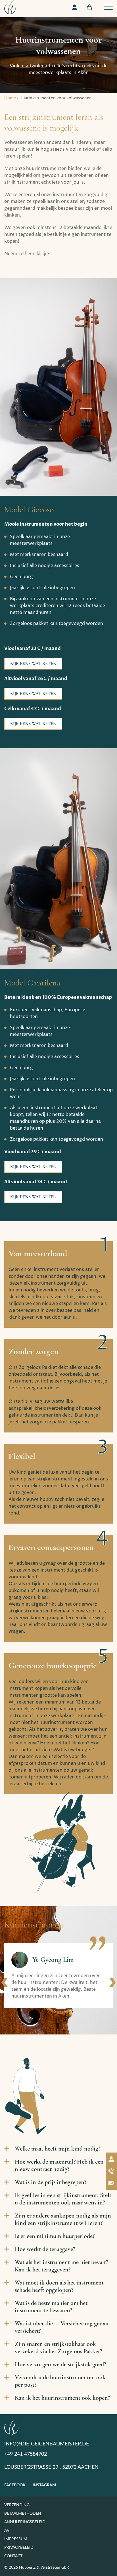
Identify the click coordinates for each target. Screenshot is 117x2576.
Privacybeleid (19, 2548)
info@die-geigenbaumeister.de (47, 2444)
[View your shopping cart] (89, 7)
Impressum (16, 2539)
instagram (44, 2485)
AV (7, 2531)
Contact (13, 2556)
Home (10, 98)
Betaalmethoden (23, 2514)
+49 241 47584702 (26, 2454)
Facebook (15, 2485)
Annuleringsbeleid (25, 2522)
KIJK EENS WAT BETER (33, 664)
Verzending (17, 2505)
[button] (5, 1982)
